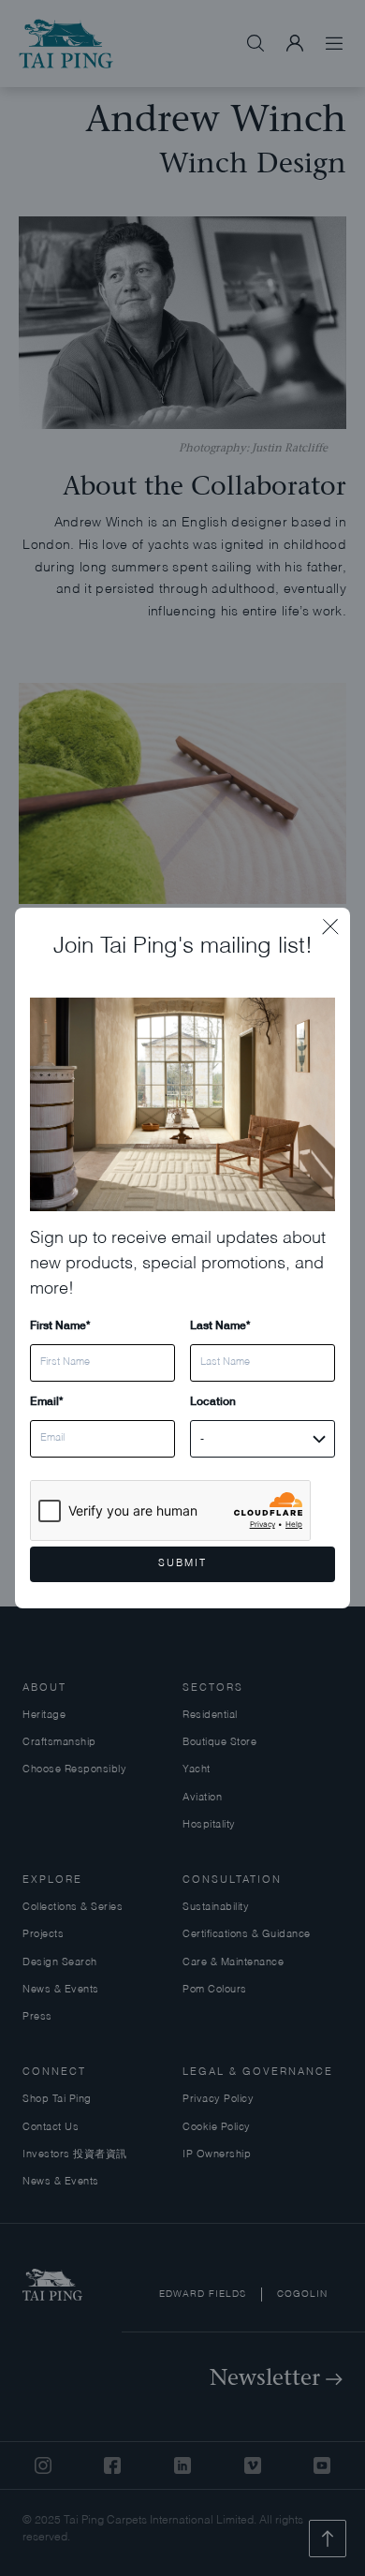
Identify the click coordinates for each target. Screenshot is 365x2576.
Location (213, 1401)
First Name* (60, 1325)
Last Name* (220, 1325)
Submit (182, 1564)
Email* (46, 1401)
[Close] (336, 922)
